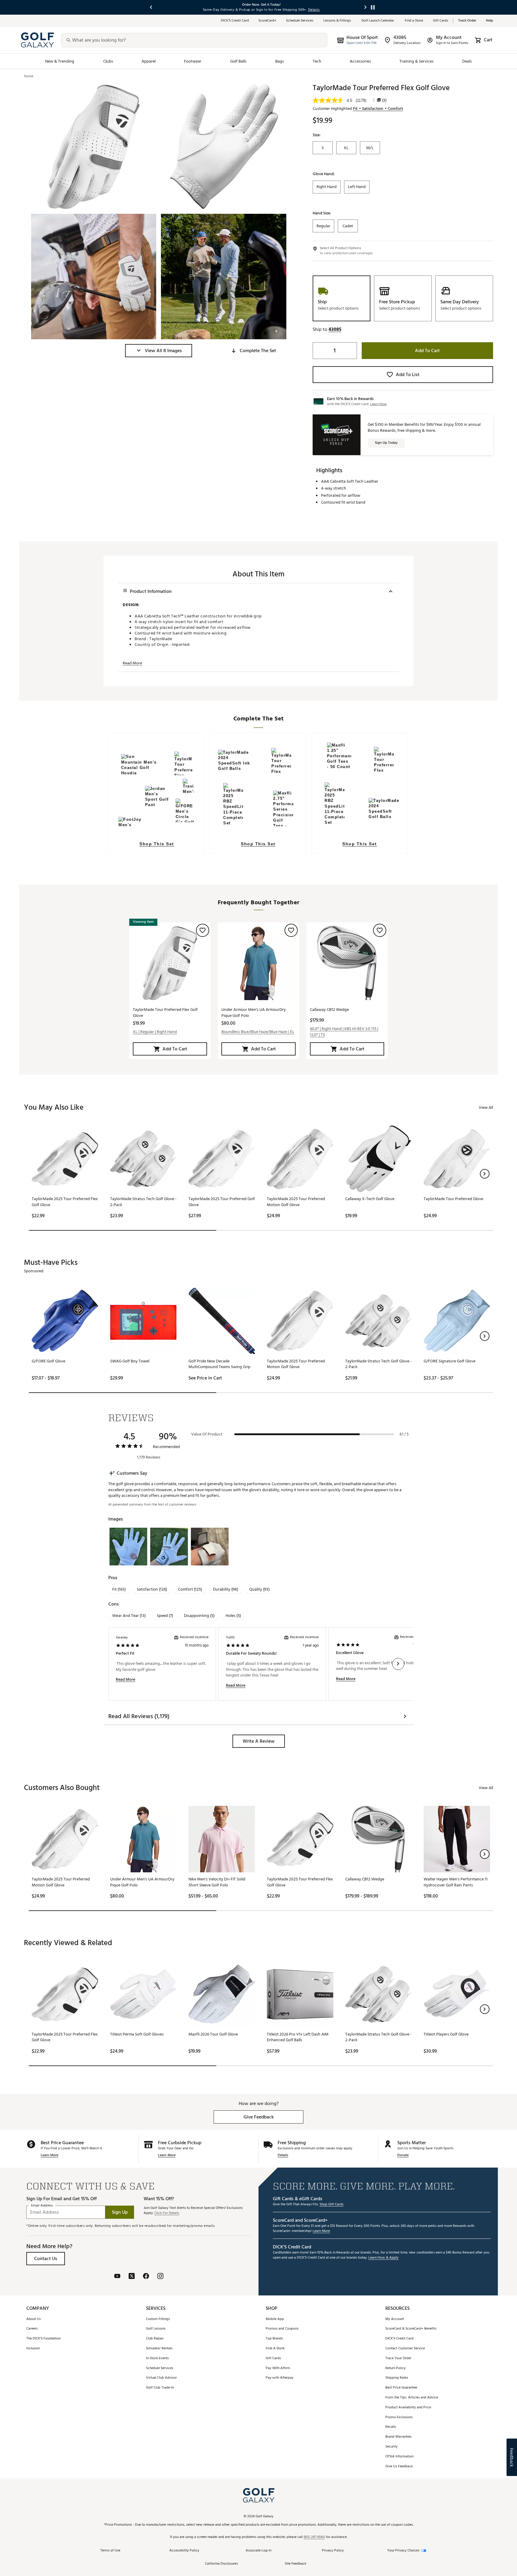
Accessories (360, 61)
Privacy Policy (333, 2551)
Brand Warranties (399, 2437)
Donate (403, 2155)
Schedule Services (300, 21)
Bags (280, 61)
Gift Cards (441, 21)
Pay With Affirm (278, 2368)
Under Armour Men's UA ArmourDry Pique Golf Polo (254, 1013)
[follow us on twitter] (132, 2277)
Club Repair (155, 2339)
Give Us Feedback (399, 2467)
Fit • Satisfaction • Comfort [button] (378, 109)
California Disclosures (221, 2564)
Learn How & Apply (383, 2258)
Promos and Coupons (282, 2329)
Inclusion (33, 2349)
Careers (32, 2329)
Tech (317, 61)
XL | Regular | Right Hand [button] (155, 1032)
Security (391, 2447)
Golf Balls (238, 61)
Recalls (391, 2427)
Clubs (108, 61)
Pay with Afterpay (280, 2378)
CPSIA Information (399, 2457)
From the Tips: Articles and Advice (412, 2398)
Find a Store (414, 21)
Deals (467, 61)
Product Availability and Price (408, 2408)
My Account (395, 2319)
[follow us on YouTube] (117, 2277)
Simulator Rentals (159, 2349)
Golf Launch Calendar (378, 21)
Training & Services (416, 61)
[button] (159, 351)
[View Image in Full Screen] (94, 146)
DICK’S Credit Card (235, 21)
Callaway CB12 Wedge (329, 1010)
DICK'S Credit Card (399, 2339)
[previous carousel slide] (151, 7)
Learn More (50, 2155)
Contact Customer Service (405, 2349)
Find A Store (275, 2349)
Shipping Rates (397, 2378)
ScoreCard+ (267, 21)
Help (489, 21)
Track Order (467, 21)
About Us (34, 2319)
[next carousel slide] (366, 7)
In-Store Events (157, 2358)
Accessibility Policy (184, 2551)
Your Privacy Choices (403, 2551)
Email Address (42, 2206)
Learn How (378, 404)
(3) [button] (384, 100)
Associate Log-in (258, 2551)
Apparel (149, 61)
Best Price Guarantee (401, 2388)
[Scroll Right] (398, 1664)
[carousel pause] (373, 7)
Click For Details (167, 2213)
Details (283, 2155)
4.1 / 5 (404, 1434)
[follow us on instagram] (160, 2277)
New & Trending (60, 61)
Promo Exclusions (399, 2417)
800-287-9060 (314, 2537)
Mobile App (275, 2319)
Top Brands (274, 2339)
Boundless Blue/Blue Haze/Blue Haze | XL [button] (258, 1032)
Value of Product (207, 1434)
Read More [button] (132, 663)
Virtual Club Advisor (161, 2378)
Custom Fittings (158, 2319)
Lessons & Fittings (338, 21)
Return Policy (396, 2368)
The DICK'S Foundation (44, 2339)
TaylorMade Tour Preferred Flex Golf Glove (165, 1013)
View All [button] (486, 1107)
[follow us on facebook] (146, 2277)
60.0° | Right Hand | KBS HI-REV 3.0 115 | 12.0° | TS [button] (344, 1032)
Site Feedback (296, 2564)
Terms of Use (110, 2551)
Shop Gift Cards (332, 2205)
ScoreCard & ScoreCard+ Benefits (411, 2329)
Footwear (193, 61)
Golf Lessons (156, 2329)
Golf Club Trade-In (160, 2388)
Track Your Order (398, 2358)
